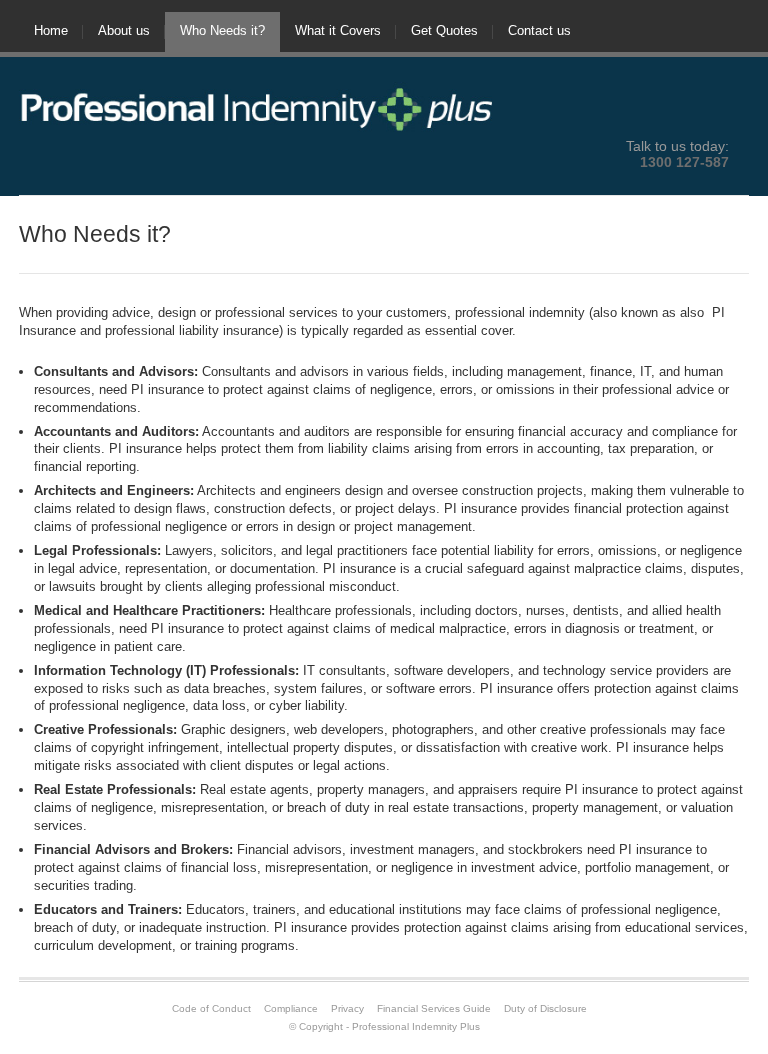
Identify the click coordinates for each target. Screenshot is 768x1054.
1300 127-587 (684, 162)
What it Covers (338, 30)
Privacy (347, 1008)
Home (51, 30)
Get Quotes (444, 30)
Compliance (291, 1008)
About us (124, 30)
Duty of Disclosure (545, 1008)
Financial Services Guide (434, 1008)
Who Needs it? (222, 30)
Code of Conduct (211, 1008)
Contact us (539, 30)
